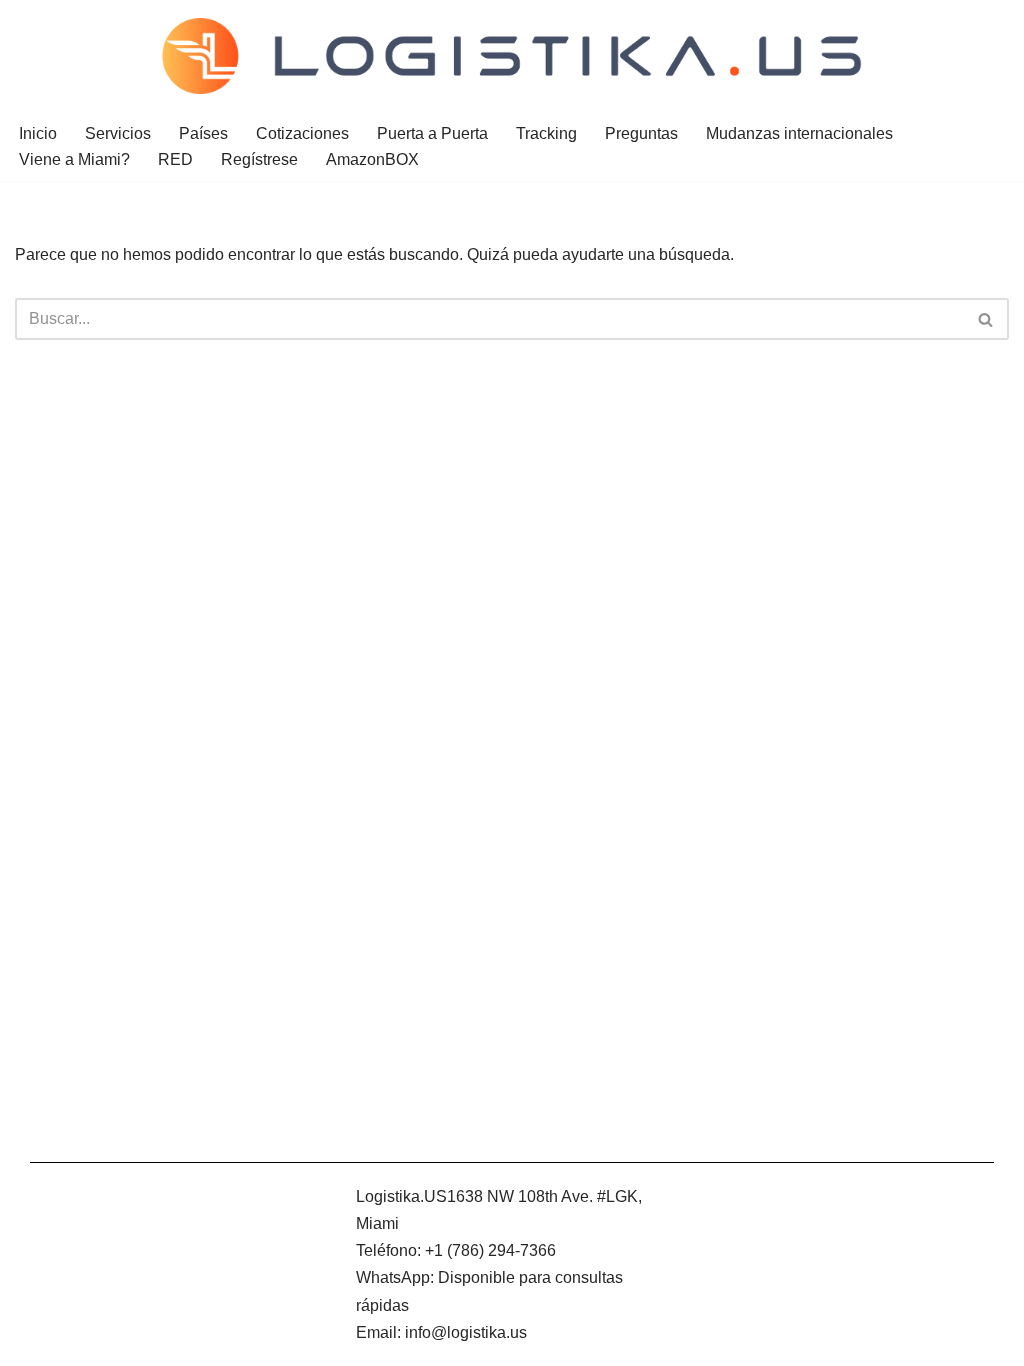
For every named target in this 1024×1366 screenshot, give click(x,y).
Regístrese (259, 159)
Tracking (546, 133)
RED (175, 159)
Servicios (118, 133)
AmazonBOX (372, 159)
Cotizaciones (302, 133)
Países (203, 133)
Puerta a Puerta (432, 133)
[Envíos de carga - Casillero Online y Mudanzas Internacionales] (512, 56)
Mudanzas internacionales (799, 133)
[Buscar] (986, 319)
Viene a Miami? (74, 159)
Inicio (38, 133)
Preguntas (641, 133)
